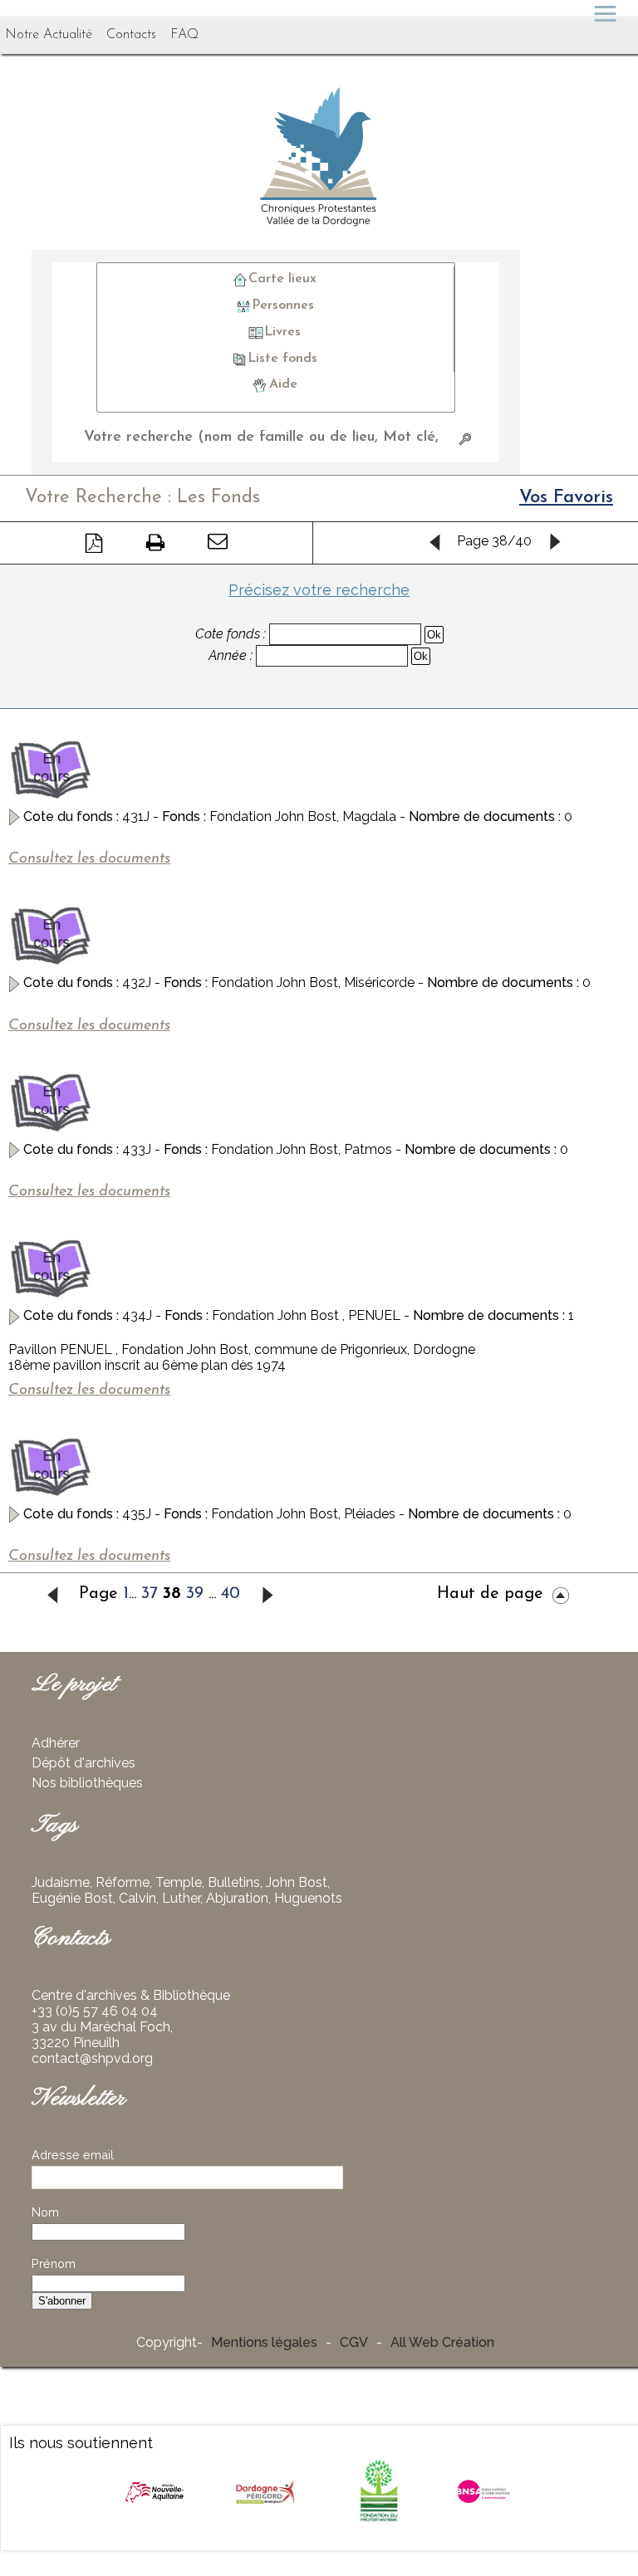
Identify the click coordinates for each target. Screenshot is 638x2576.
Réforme (123, 1882)
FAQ (184, 35)
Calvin (137, 1898)
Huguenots (308, 1898)
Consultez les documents (89, 859)
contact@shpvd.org (92, 2058)
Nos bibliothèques (87, 1783)
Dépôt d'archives (83, 1763)
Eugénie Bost (72, 1898)
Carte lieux (282, 279)
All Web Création (442, 2342)
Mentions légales (264, 2342)
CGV (354, 2342)
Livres (282, 332)
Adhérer (56, 1743)
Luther (181, 1898)
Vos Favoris (566, 498)
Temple (179, 1882)
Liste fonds (282, 358)
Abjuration (237, 1898)
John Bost (297, 1882)
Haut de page (490, 1594)
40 (231, 1594)
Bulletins (234, 1882)
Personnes (283, 306)
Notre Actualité (49, 35)
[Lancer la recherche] (465, 438)
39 (195, 1594)
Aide (283, 384)
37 (150, 1594)
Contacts (131, 35)
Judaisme (61, 1882)
